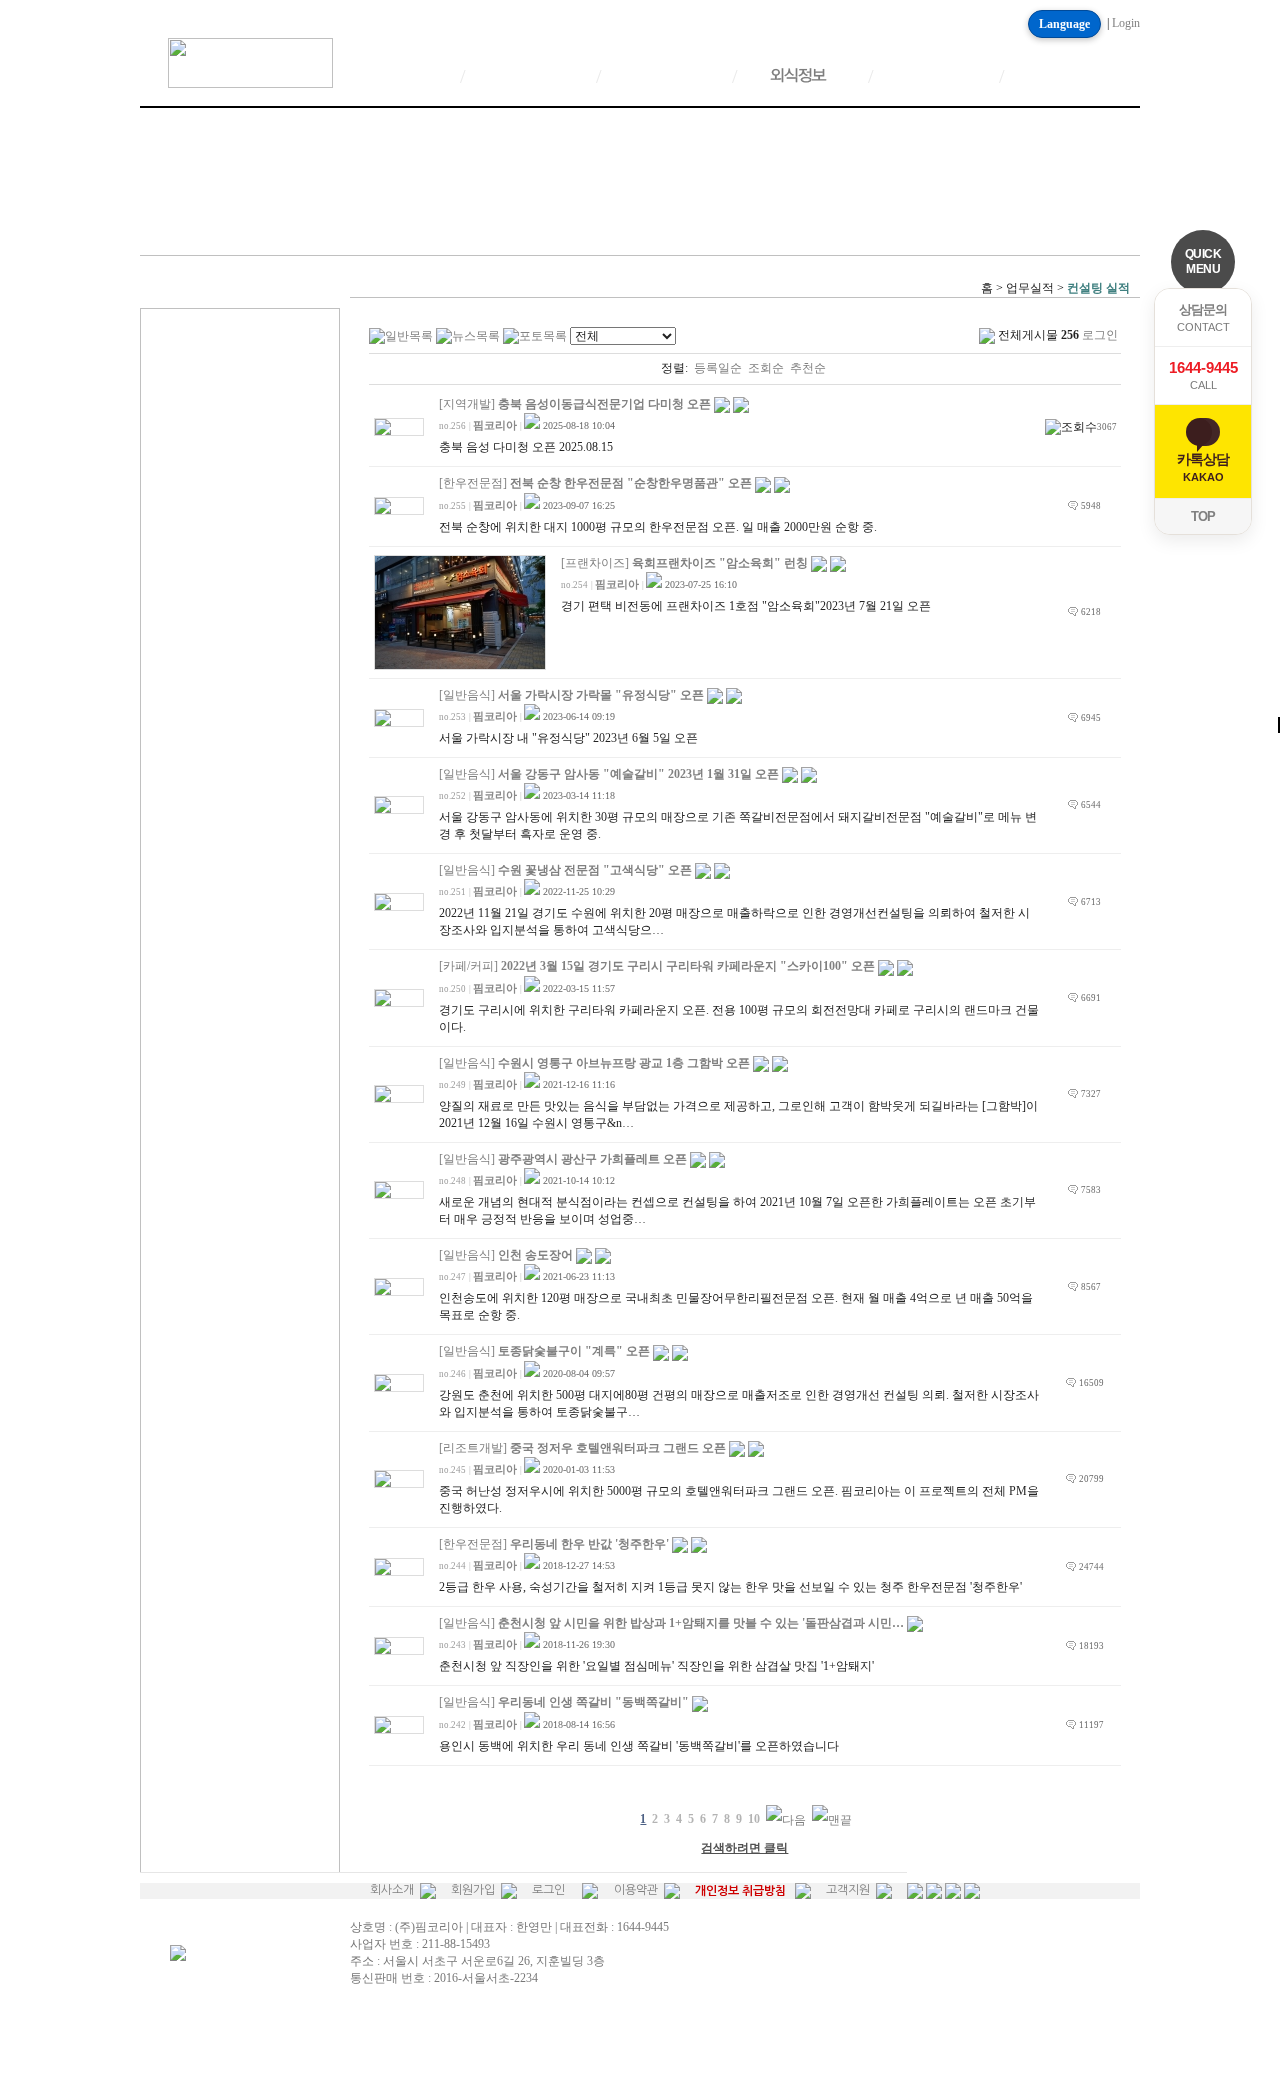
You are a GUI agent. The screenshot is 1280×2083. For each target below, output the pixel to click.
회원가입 (473, 1890)
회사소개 (392, 1890)
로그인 (548, 1890)
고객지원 (848, 1890)
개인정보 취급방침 (740, 1891)
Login (1126, 23)
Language (1064, 24)
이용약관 (636, 1890)
